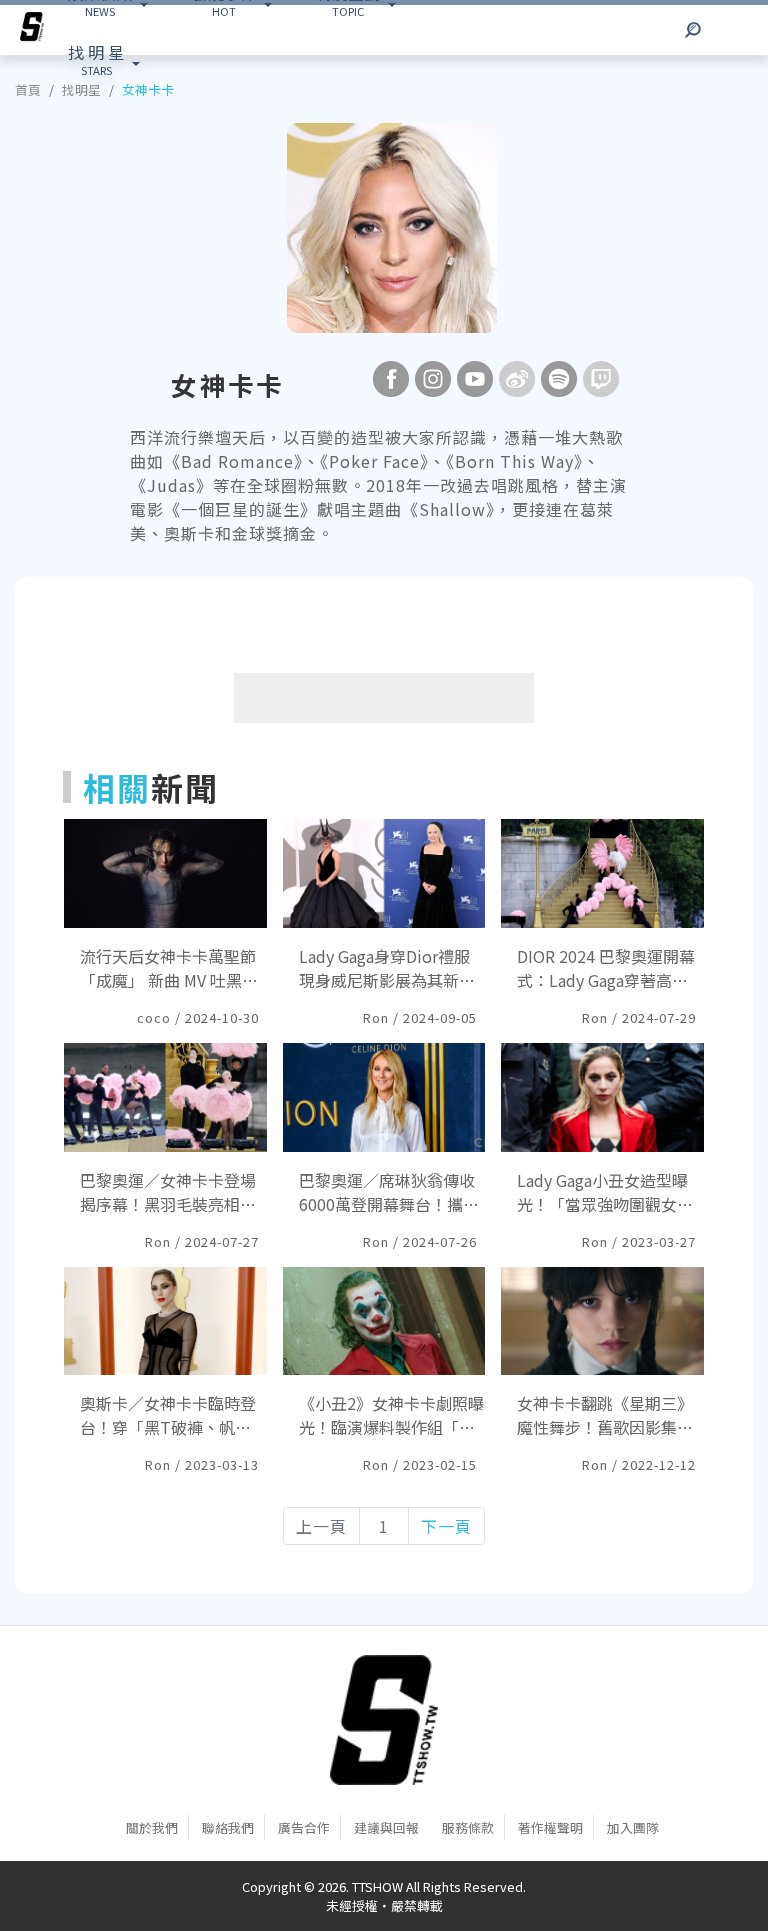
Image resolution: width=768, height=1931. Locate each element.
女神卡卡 (148, 89)
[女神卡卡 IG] (433, 379)
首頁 (28, 89)
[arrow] (32, 30)
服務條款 (468, 1827)
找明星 (81, 89)
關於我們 (152, 1827)
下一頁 (446, 1526)
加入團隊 (633, 1827)
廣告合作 (304, 1827)
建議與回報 (386, 1827)
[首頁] (384, 1720)
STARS (96, 59)
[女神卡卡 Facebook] (391, 379)
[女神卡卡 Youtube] (475, 379)
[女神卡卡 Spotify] (559, 379)
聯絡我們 (228, 1827)
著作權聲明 (550, 1827)
